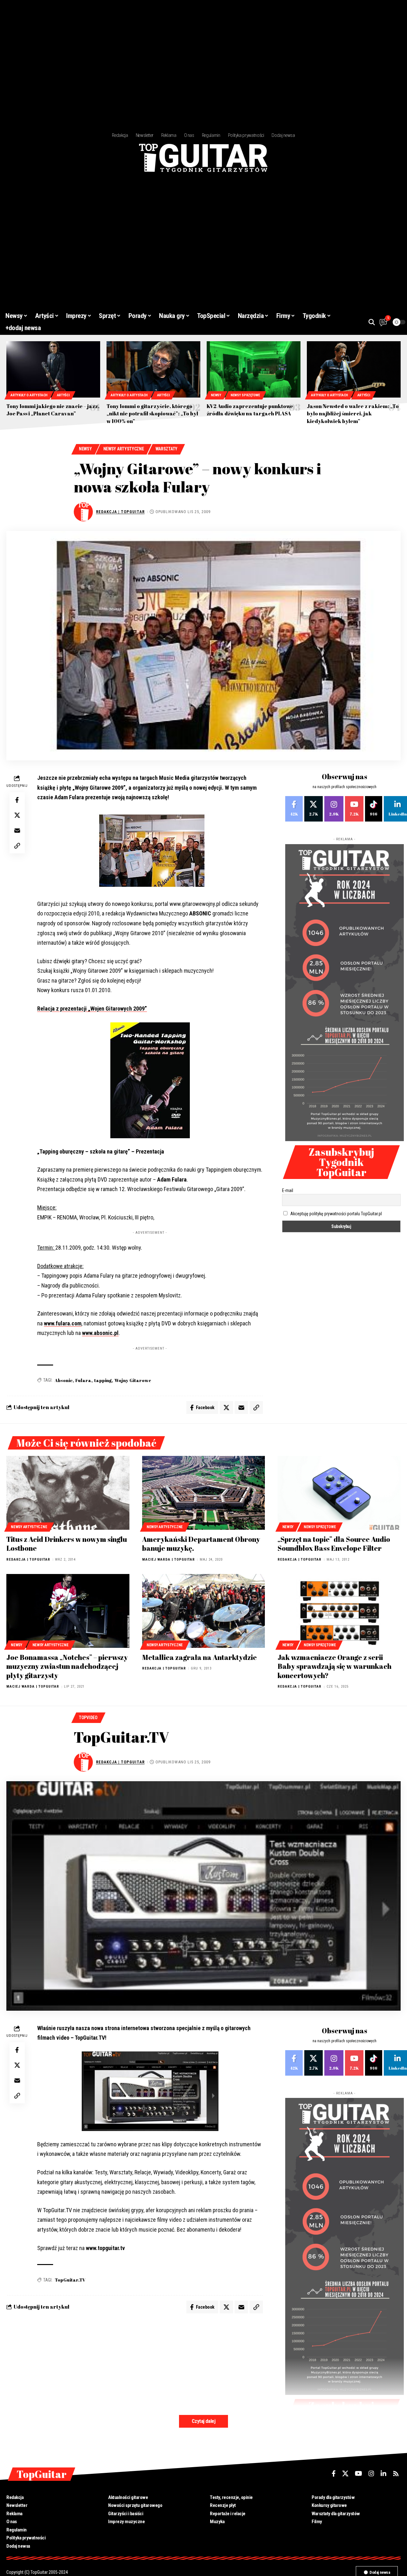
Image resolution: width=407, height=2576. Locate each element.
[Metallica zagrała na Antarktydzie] (204, 1611)
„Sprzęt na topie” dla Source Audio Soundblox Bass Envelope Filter (334, 1544)
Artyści (63, 395)
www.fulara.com (63, 1323)
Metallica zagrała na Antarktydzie (200, 1657)
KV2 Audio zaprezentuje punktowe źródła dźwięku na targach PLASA (250, 410)
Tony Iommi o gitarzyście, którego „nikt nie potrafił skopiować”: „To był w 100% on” (152, 413)
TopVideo (88, 1718)
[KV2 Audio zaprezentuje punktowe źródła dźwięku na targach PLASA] (254, 369)
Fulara (83, 1380)
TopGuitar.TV (70, 2280)
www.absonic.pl (100, 1333)
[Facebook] (294, 809)
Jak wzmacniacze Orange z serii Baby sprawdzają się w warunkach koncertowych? (335, 1666)
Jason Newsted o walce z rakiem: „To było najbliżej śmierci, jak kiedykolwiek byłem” (353, 413)
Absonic (64, 1380)
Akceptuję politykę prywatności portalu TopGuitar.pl (336, 1214)
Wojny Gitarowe (133, 1380)
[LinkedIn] (383, 2474)
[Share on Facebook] (17, 800)
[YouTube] (359, 2474)
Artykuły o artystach (29, 395)
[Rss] (396, 2474)
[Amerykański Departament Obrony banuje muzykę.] (204, 1493)
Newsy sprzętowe (245, 395)
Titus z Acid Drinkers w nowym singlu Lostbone (67, 1544)
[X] (314, 809)
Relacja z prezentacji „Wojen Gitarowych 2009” (92, 1009)
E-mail (288, 1190)
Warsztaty (166, 449)
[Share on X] (17, 815)
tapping (103, 1380)
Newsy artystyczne (124, 449)
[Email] (17, 830)
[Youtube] (354, 809)
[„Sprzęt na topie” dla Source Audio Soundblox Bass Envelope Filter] (339, 1493)
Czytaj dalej (203, 2421)
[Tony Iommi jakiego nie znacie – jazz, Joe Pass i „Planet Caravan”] (53, 369)
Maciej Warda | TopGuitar (169, 1560)
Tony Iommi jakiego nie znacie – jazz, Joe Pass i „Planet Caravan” (53, 410)
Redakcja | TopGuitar (120, 512)
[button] (372, 322)
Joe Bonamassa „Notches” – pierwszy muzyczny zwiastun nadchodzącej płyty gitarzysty (67, 1666)
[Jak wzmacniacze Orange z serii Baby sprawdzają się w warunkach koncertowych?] (339, 1611)
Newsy (216, 395)
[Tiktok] (374, 809)
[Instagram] (334, 809)
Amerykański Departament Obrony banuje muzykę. (201, 1544)
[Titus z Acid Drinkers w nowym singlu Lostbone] (68, 1493)
